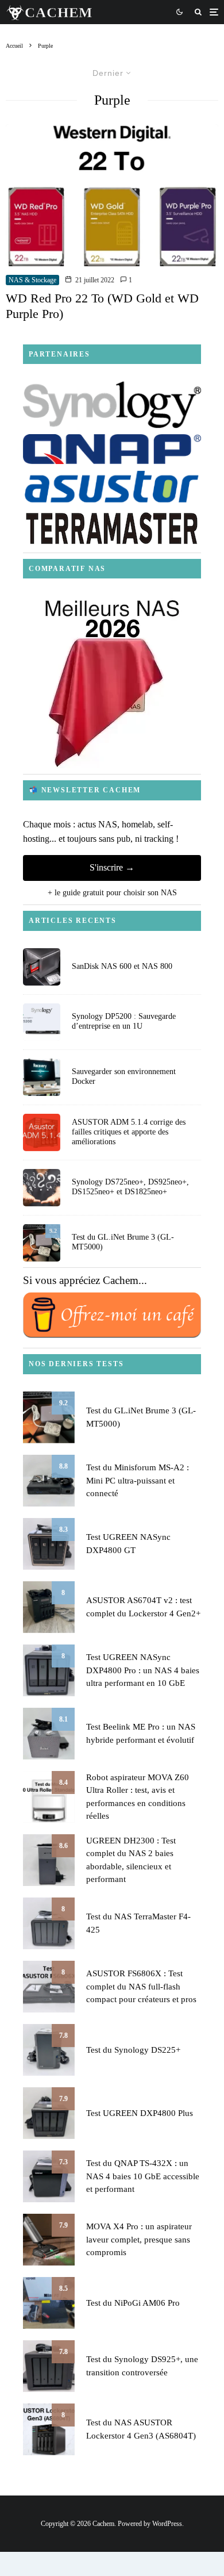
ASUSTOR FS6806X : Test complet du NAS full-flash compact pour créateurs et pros (141, 1986)
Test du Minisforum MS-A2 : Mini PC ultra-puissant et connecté (138, 1480)
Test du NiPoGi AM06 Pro (133, 2303)
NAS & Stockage (32, 280)
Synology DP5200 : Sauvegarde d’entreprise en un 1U (124, 1021)
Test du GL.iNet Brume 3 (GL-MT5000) (123, 1242)
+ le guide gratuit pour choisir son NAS (112, 893)
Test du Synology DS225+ (133, 2050)
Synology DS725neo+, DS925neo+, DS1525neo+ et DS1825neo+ (130, 1187)
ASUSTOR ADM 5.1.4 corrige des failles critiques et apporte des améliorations (129, 1132)
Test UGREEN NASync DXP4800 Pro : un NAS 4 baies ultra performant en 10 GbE (143, 1670)
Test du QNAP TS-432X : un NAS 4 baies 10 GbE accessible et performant (143, 2176)
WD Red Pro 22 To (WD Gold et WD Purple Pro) (102, 306)
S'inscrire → (112, 867)
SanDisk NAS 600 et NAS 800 (122, 966)
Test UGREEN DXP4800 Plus (140, 2113)
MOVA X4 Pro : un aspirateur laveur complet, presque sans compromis (139, 2239)
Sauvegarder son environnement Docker (124, 1076)
